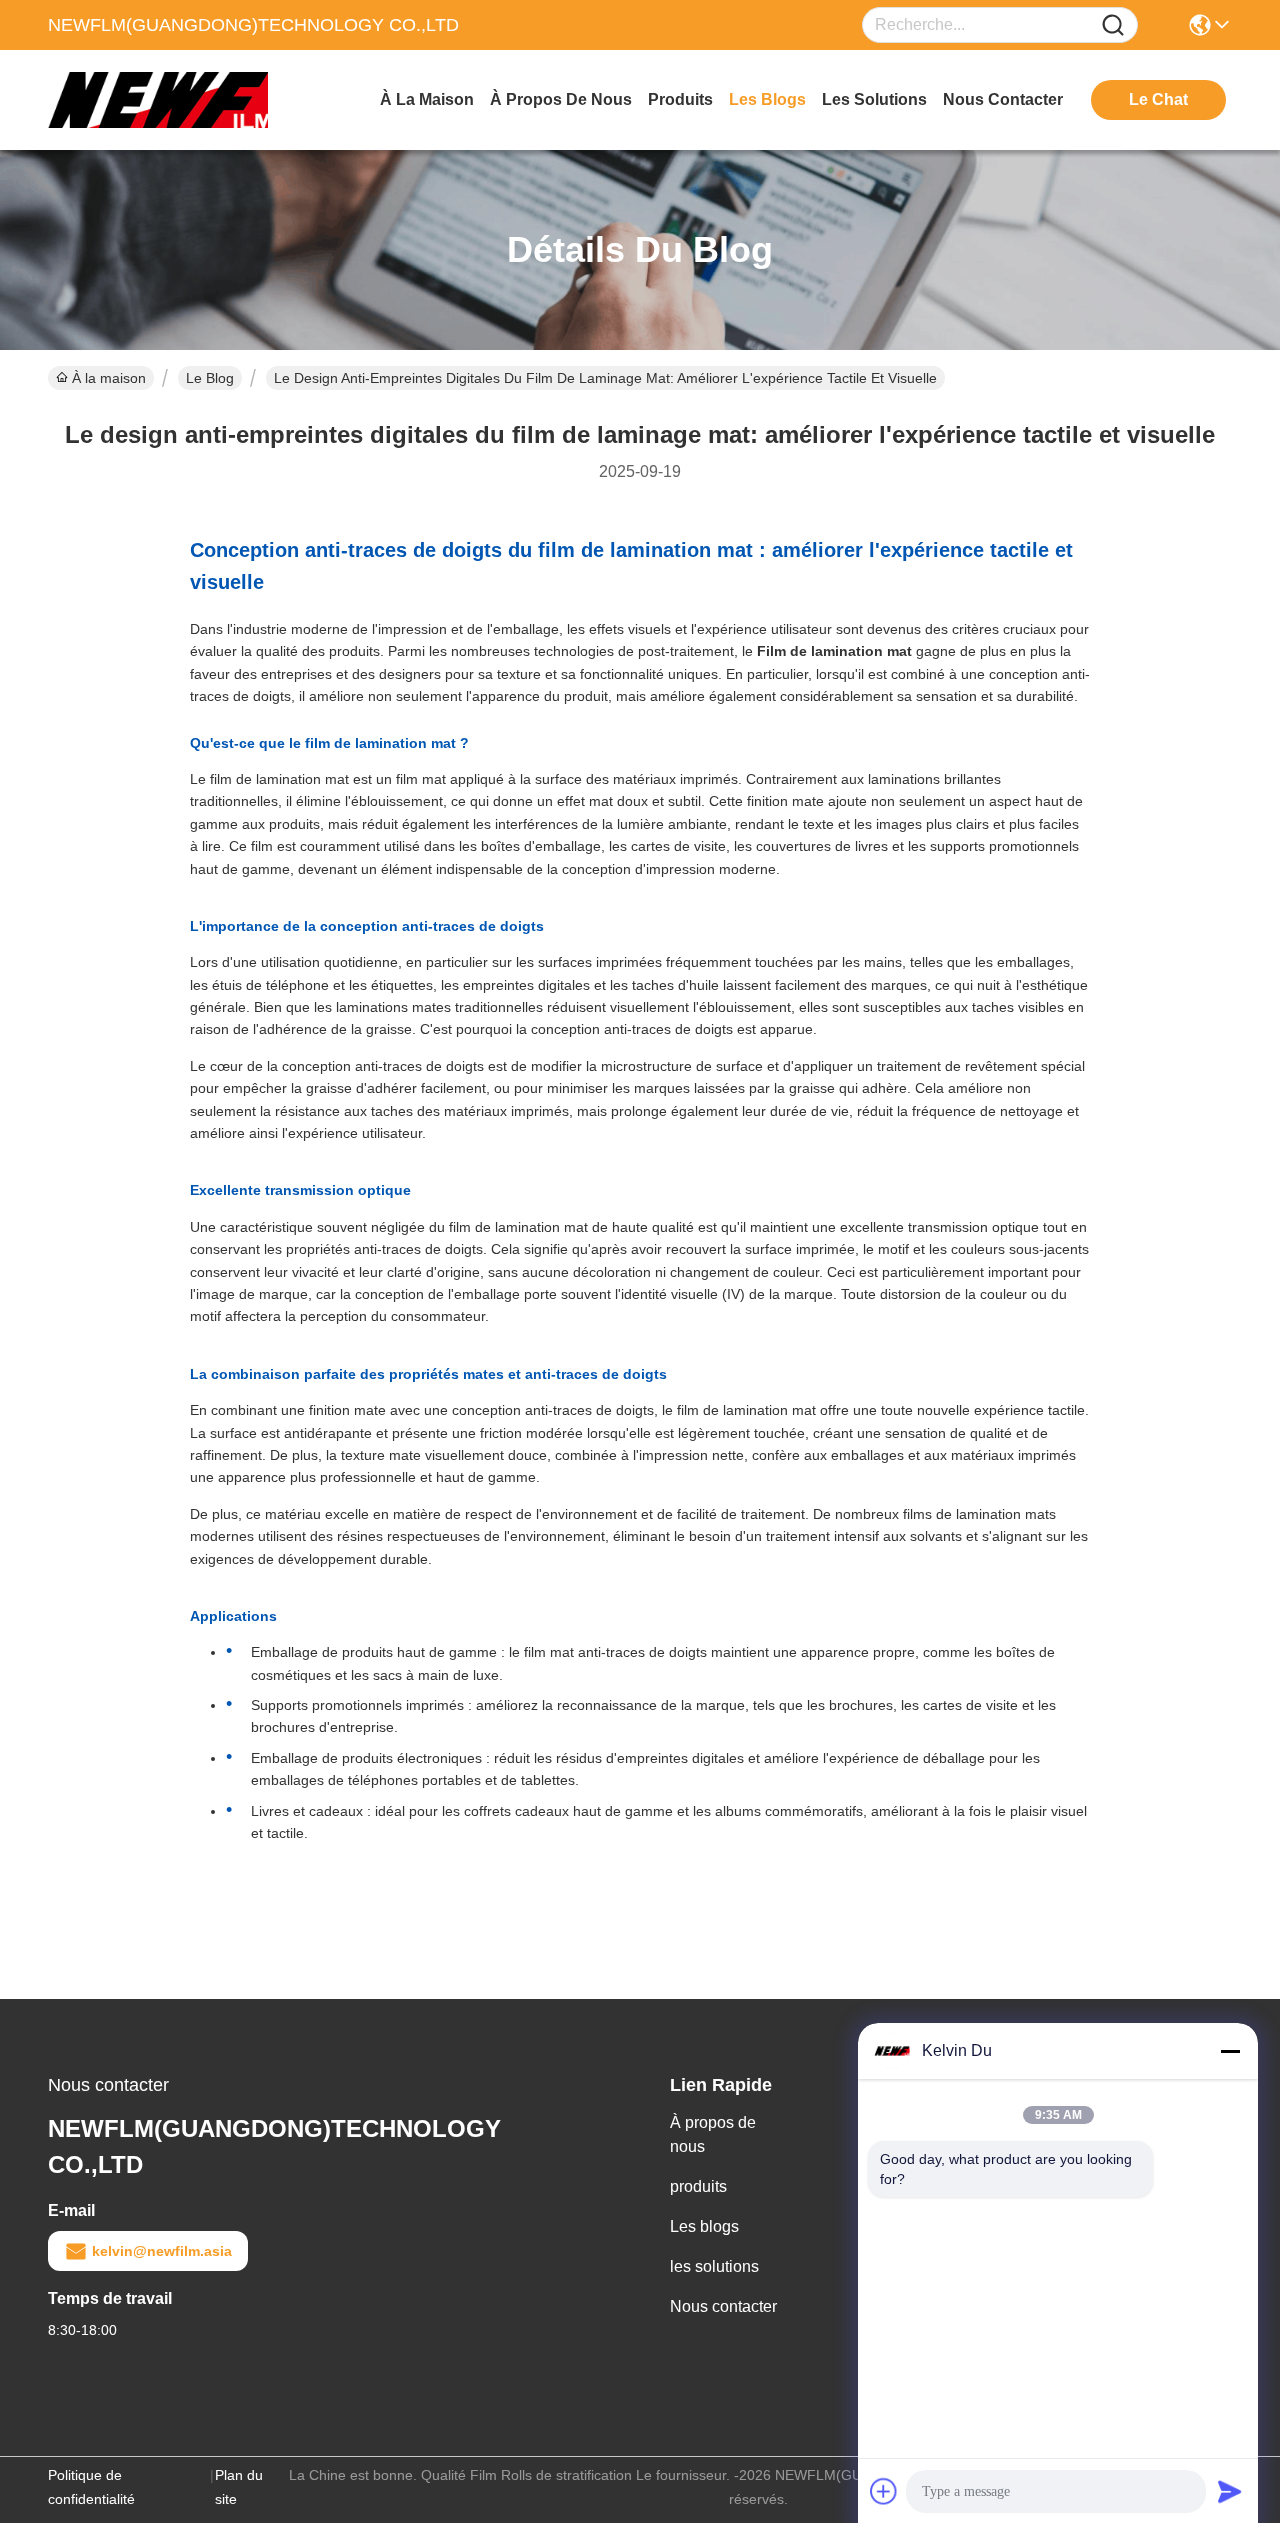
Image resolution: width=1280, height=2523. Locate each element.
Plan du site (239, 2487)
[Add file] (884, 2491)
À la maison (427, 99)
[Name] (1113, 25)
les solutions (874, 99)
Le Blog (210, 378)
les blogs (767, 99)
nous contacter (1003, 99)
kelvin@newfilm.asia (162, 2251)
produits (680, 99)
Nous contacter (723, 2306)
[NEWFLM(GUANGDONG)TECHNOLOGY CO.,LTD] (158, 100)
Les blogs (704, 2226)
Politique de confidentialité (91, 2487)
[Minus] (1230, 2051)
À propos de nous (561, 99)
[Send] (1230, 2491)
